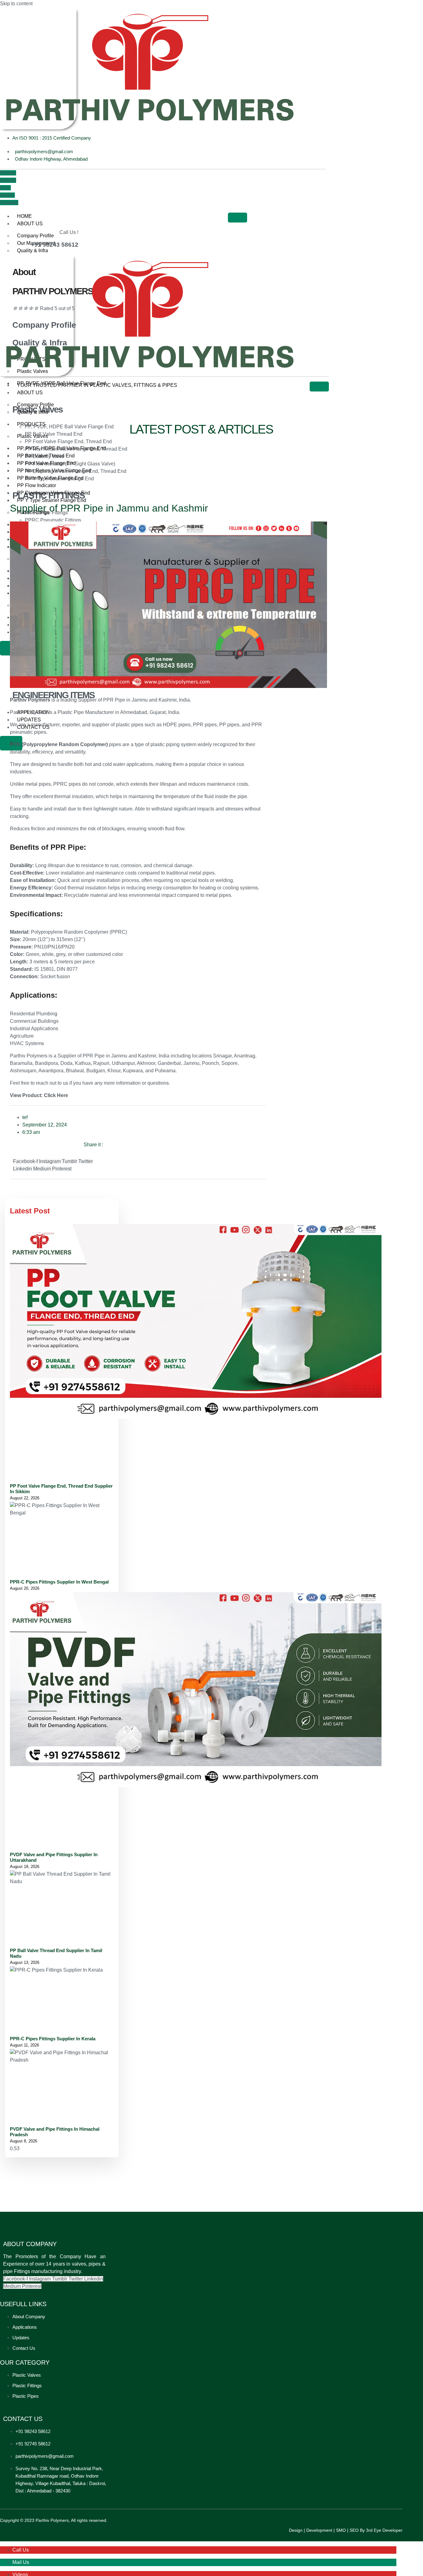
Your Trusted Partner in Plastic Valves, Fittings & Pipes (97, 385)
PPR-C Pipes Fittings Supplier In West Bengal (59, 1582)
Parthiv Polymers (30, 700)
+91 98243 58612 (55, 245)
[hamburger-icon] (238, 218)
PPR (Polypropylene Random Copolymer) (59, 744)
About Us (30, 224)
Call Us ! (69, 232)
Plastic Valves (33, 371)
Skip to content (16, 4)
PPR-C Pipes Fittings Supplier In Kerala (53, 2039)
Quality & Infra (33, 251)
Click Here (56, 1095)
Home (24, 216)
